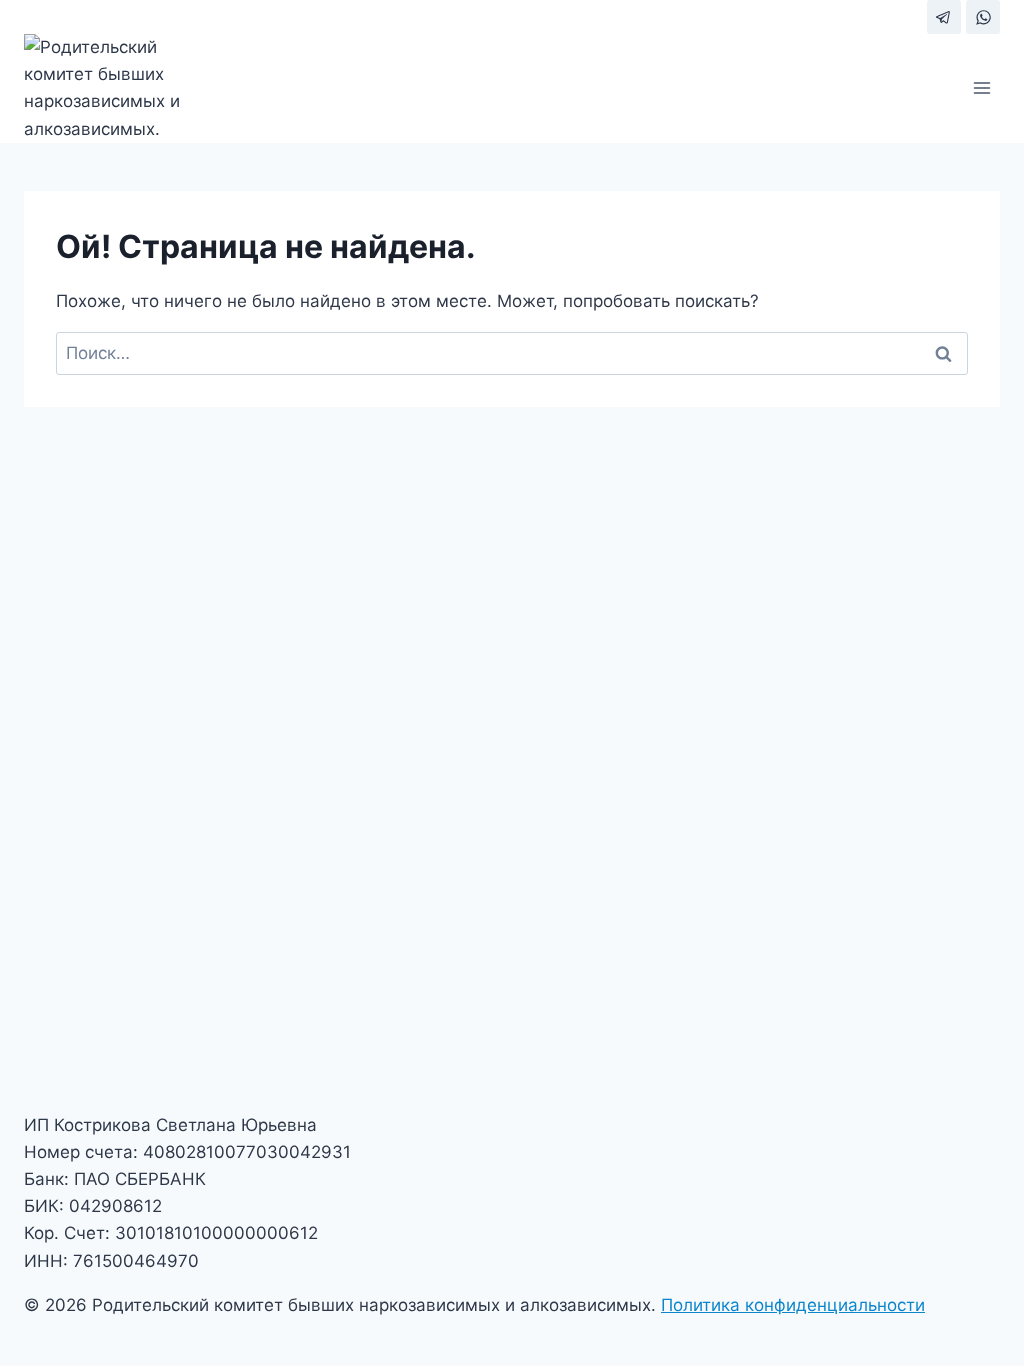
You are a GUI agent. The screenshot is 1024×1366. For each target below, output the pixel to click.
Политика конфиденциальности (793, 1305)
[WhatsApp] (983, 17)
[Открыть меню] (981, 88)
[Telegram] (944, 17)
